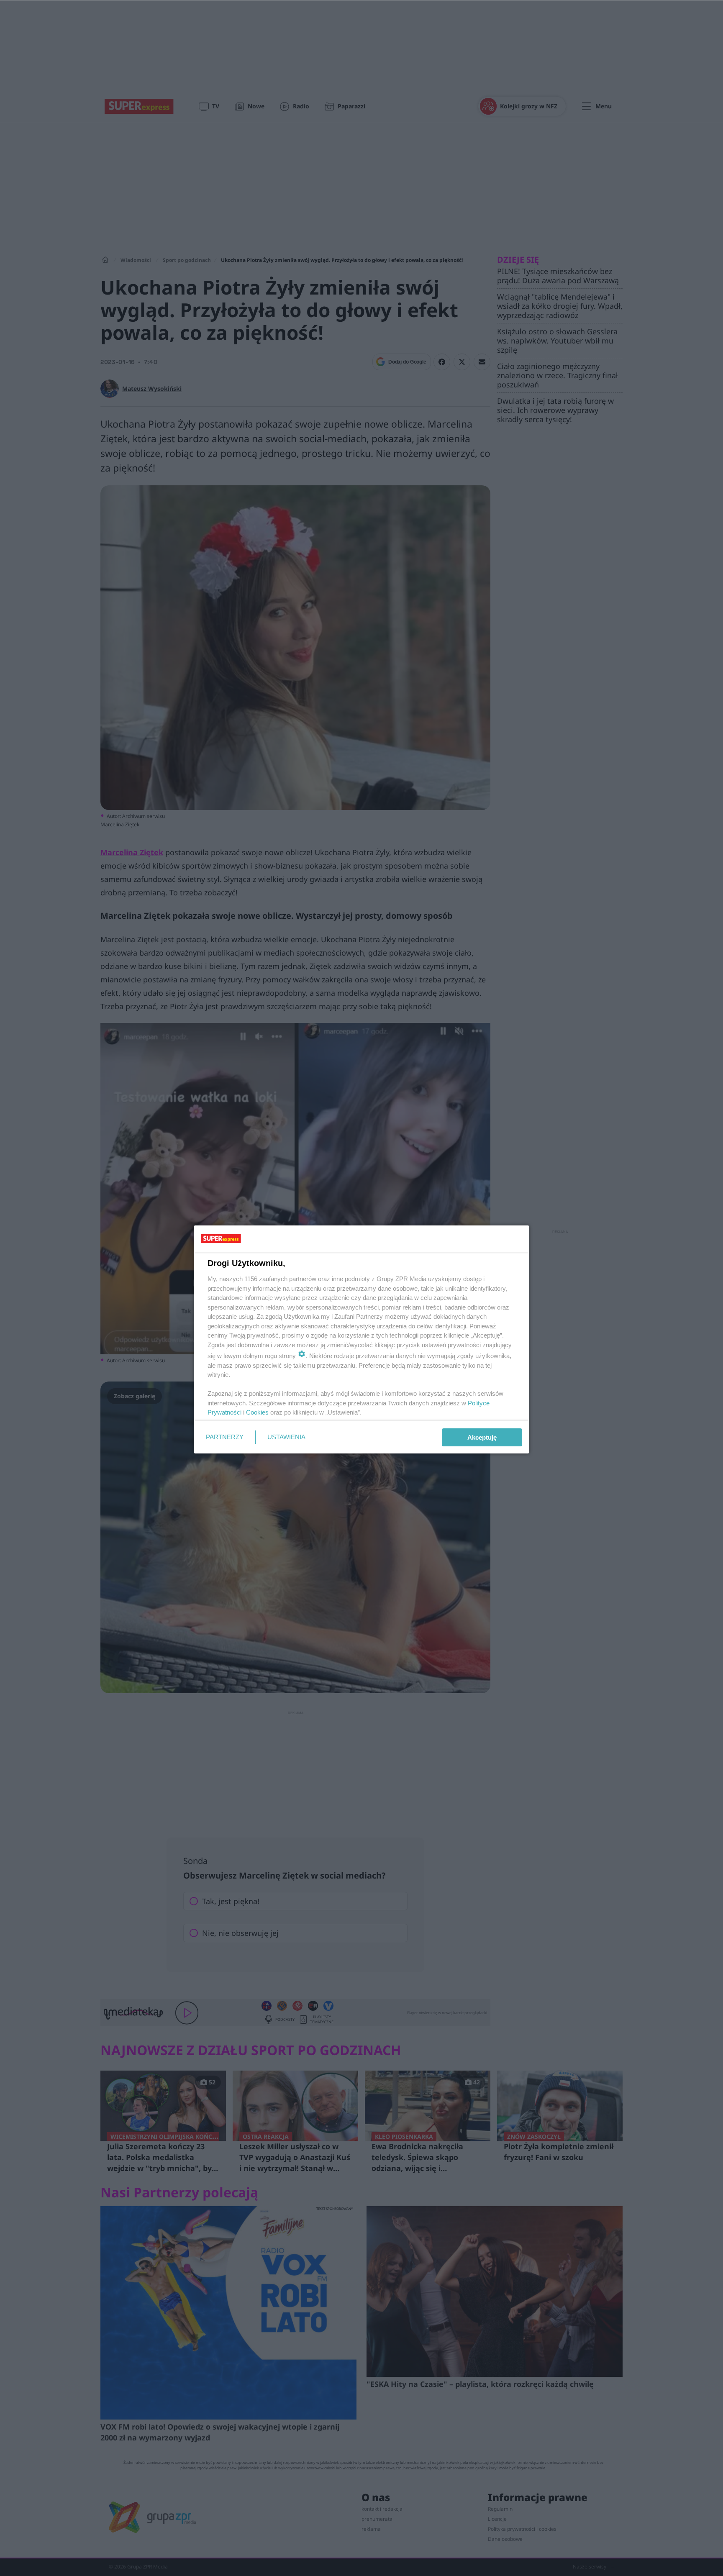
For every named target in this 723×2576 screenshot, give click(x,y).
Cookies (257, 1412)
